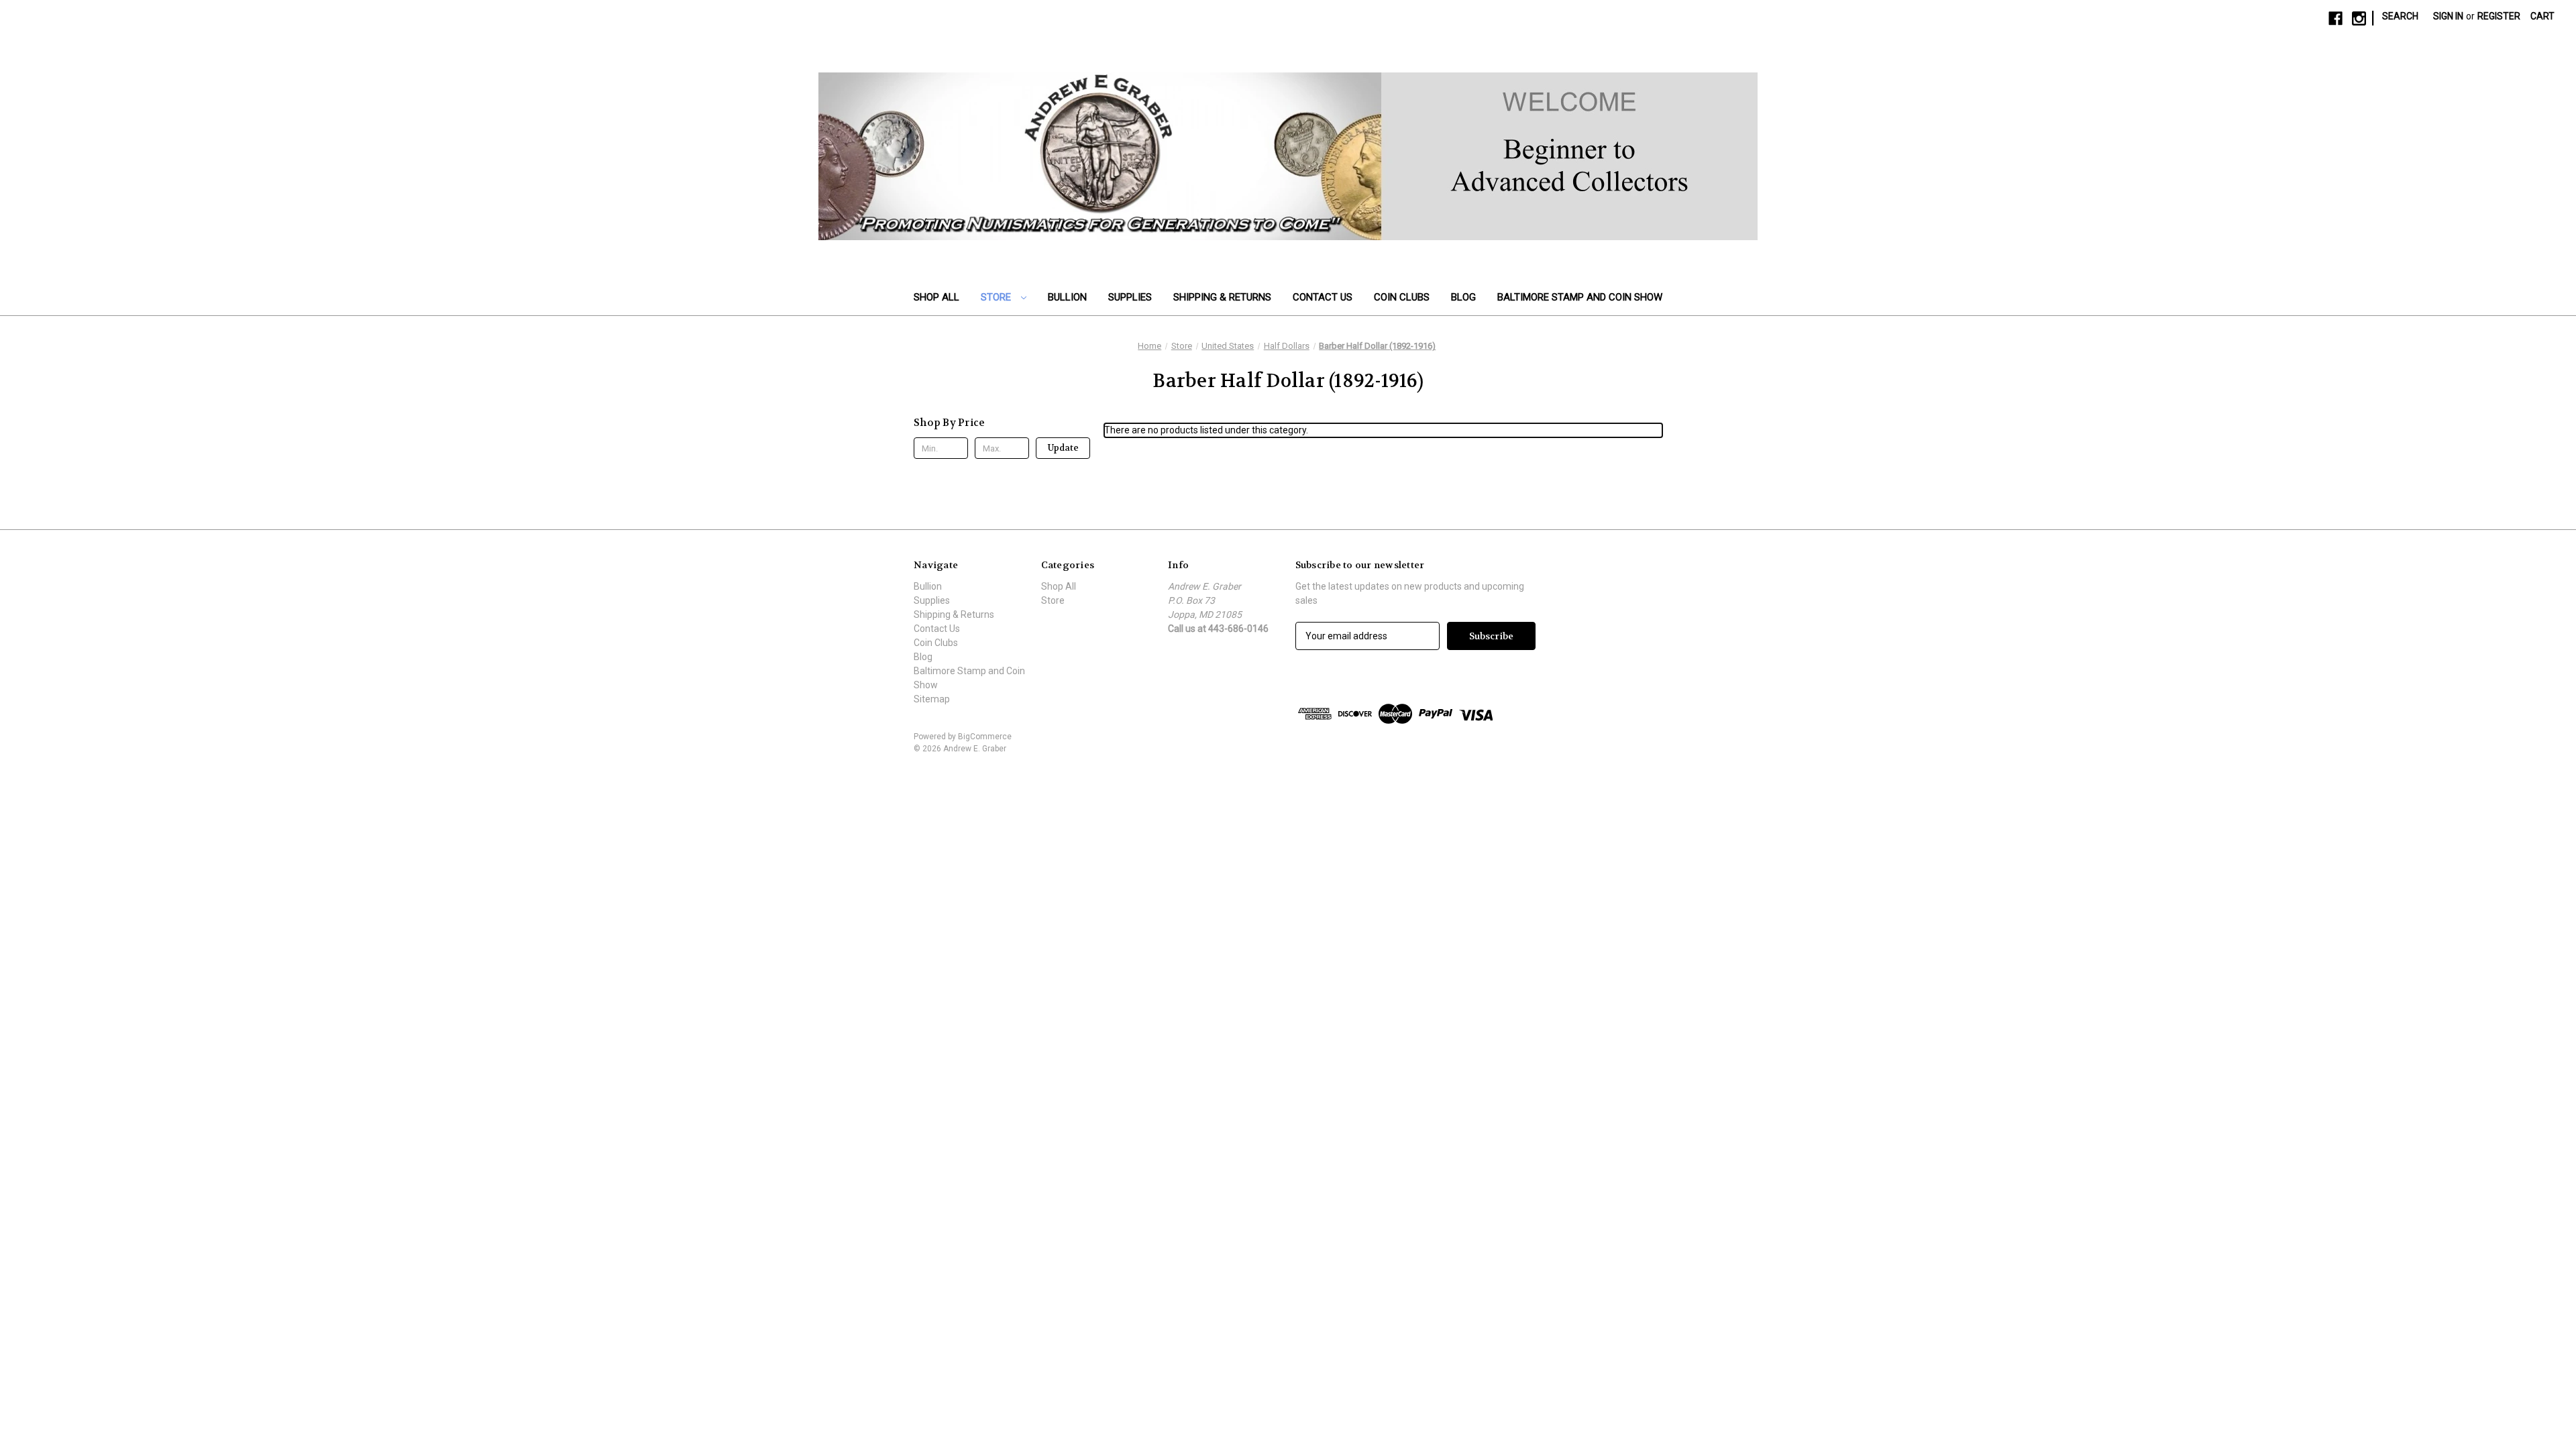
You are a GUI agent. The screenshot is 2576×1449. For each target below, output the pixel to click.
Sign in (2448, 16)
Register (2499, 16)
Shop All (936, 297)
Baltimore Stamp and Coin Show (1580, 297)
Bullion (1067, 297)
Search (2400, 16)
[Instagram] (2359, 18)
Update (1063, 448)
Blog (1463, 297)
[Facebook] (2336, 18)
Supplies (1130, 297)
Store (997, 297)
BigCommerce (985, 737)
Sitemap (932, 699)
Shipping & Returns (1222, 297)
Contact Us (1323, 297)
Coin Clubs (1402, 297)
